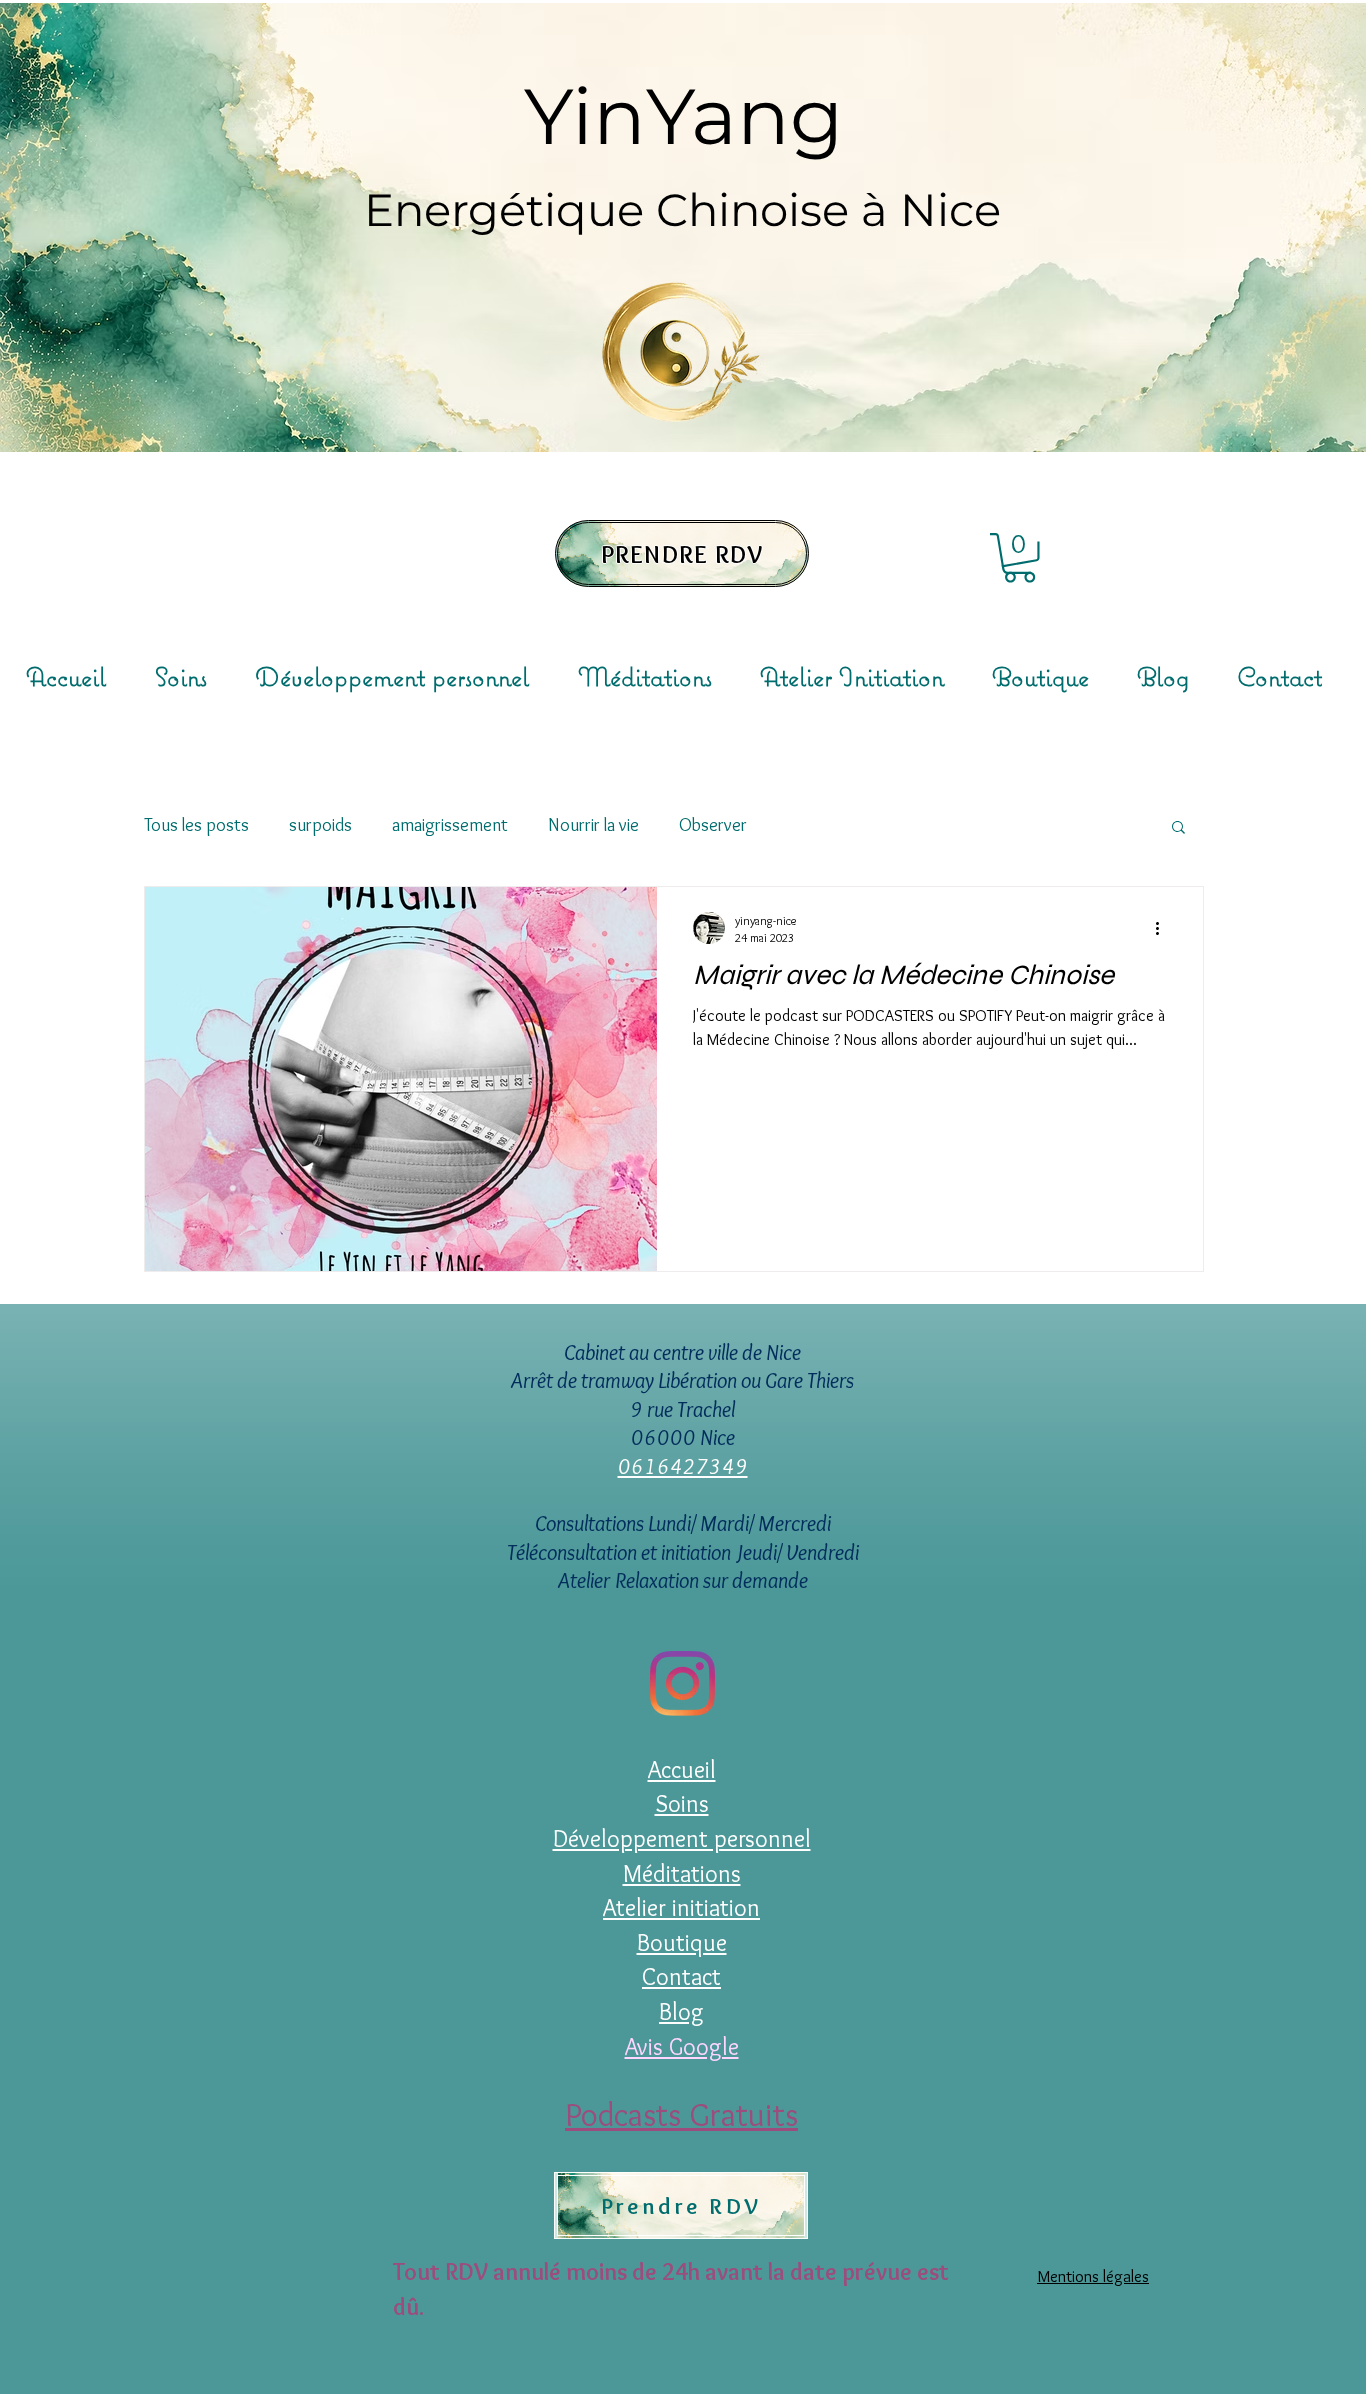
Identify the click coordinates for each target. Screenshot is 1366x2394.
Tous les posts (196, 825)
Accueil (682, 1769)
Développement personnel (682, 1838)
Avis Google (682, 2046)
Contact (681, 1976)
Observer (713, 825)
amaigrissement (450, 825)
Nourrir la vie (593, 825)
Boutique (682, 1942)
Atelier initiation (681, 1907)
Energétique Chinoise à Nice (682, 209)
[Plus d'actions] (1164, 928)
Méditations (682, 1873)
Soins (682, 1803)
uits (773, 2114)
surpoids (320, 825)
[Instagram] (682, 1683)
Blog (681, 2011)
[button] (1019, 558)
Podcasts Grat (656, 2114)
